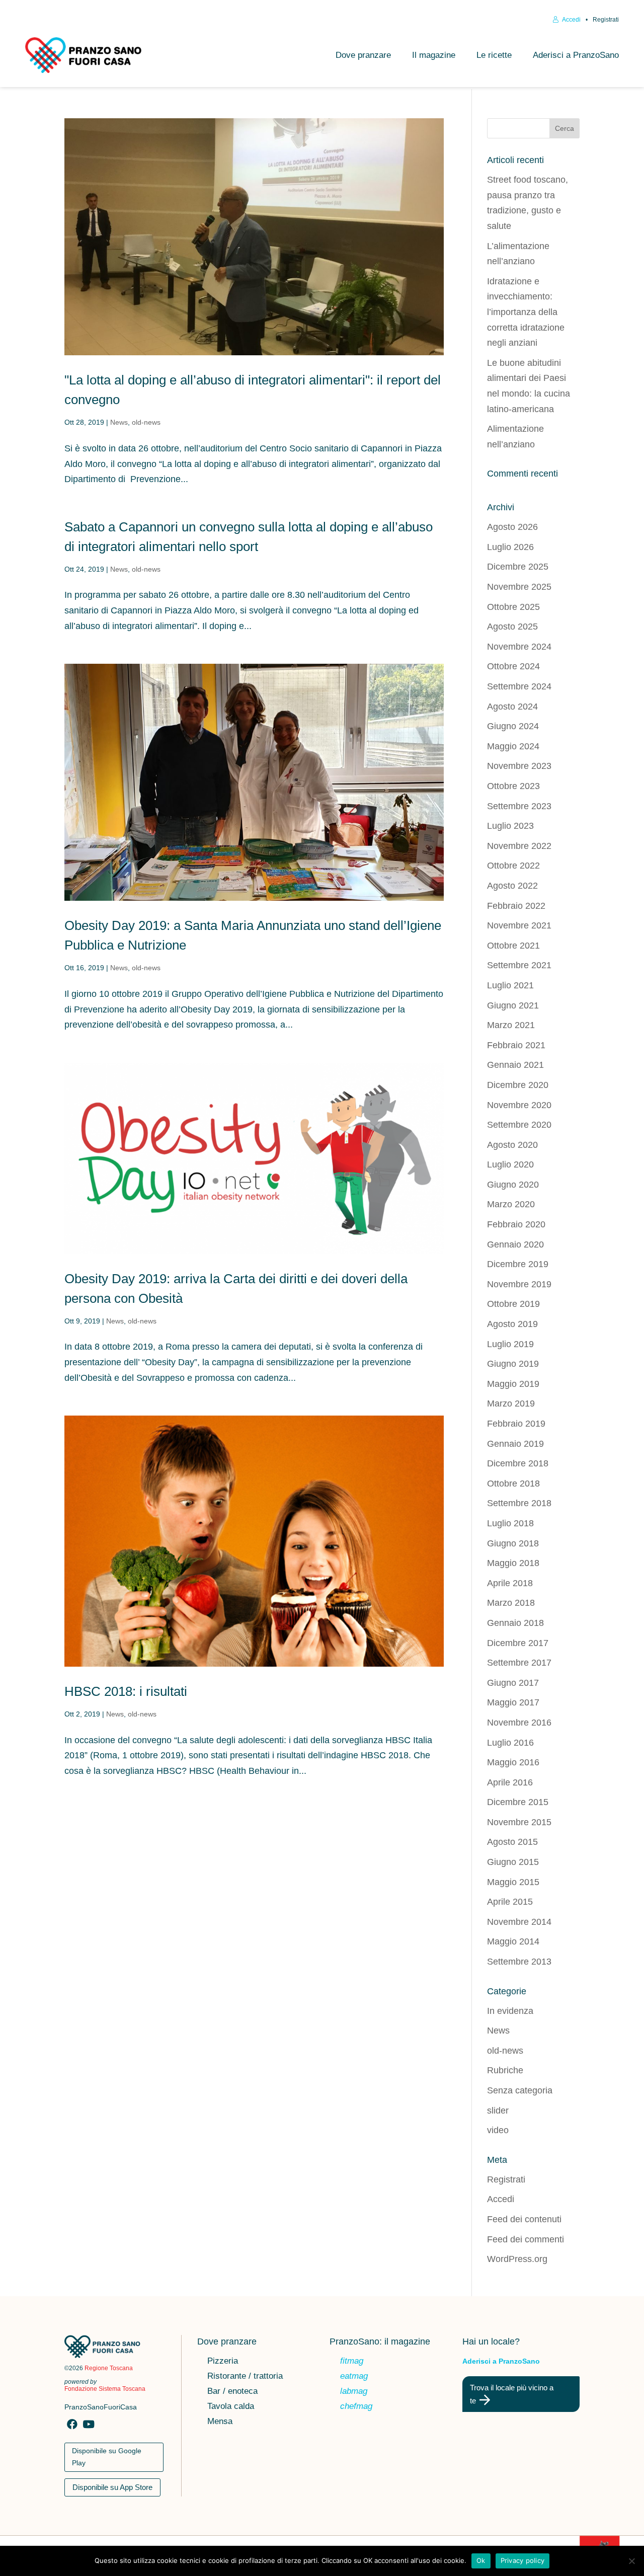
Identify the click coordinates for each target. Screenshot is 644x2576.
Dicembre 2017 (518, 1643)
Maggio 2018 (513, 1563)
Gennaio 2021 (515, 1065)
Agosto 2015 (512, 1842)
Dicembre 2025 (518, 567)
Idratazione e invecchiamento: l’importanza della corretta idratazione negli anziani (526, 312)
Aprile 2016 (510, 1782)
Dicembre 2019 (518, 1264)
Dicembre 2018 (518, 1463)
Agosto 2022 (512, 886)
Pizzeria (223, 2362)
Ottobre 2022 (513, 866)
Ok (481, 2560)
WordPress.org (517, 2259)
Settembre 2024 (519, 686)
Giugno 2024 (513, 726)
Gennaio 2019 (515, 1444)
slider (498, 2111)
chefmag (356, 2407)
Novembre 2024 (519, 647)
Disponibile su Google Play (107, 2457)
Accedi (571, 20)
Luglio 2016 (510, 1743)
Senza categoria (520, 2090)
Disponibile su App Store (112, 2487)
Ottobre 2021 (513, 946)
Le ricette (494, 55)
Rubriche (505, 2070)
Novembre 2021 (519, 925)
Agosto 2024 (512, 707)
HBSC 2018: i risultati (126, 1691)
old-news (146, 422)
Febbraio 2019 (516, 1424)
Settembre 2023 (519, 806)
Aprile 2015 (510, 1902)
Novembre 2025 (519, 587)
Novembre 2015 (519, 1822)
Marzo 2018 (511, 1603)
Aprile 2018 (510, 1583)
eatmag (354, 2377)
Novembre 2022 (519, 846)
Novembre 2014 (519, 1922)
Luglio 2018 (510, 1523)
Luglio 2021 (510, 985)
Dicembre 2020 (518, 1085)
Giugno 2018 (513, 1543)
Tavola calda (231, 2407)
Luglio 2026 (510, 547)
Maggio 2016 (513, 1762)
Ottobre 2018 (513, 1484)
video (498, 2130)
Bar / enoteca (232, 2392)
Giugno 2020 (513, 1185)
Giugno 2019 (513, 1364)
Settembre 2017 (519, 1663)
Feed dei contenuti (524, 2219)
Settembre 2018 (519, 1503)
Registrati (606, 20)
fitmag (352, 2362)
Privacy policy (523, 2560)
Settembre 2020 (519, 1125)
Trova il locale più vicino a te (512, 2394)
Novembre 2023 (519, 766)
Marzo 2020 (511, 1204)
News (119, 422)
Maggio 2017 (513, 1702)
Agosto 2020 (512, 1145)
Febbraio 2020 (516, 1224)
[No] (631, 2561)
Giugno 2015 (513, 1862)
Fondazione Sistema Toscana (105, 2389)
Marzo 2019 (511, 1403)
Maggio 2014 (513, 1941)
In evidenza (510, 2011)
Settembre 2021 (519, 965)
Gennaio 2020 (515, 1244)
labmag (354, 2392)
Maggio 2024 (513, 746)
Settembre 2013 (519, 1962)
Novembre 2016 (519, 1723)
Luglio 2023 (510, 826)
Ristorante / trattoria (245, 2377)
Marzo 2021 (511, 1025)
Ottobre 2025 (513, 607)
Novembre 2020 (519, 1105)
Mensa (220, 2422)
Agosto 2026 (512, 527)
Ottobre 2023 (513, 786)
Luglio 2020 (510, 1164)
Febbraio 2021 (516, 1045)
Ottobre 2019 (513, 1304)
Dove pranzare (363, 55)
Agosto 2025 (512, 627)
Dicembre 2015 (518, 1802)
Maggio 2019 (513, 1384)
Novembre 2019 (519, 1284)
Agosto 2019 (512, 1324)
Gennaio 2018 (515, 1623)
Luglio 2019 (510, 1344)
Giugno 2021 (513, 1005)
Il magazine (434, 55)
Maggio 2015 (513, 1882)
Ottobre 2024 (513, 666)
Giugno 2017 (513, 1683)
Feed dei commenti (526, 2239)
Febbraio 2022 (516, 906)
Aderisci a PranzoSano (576, 55)
